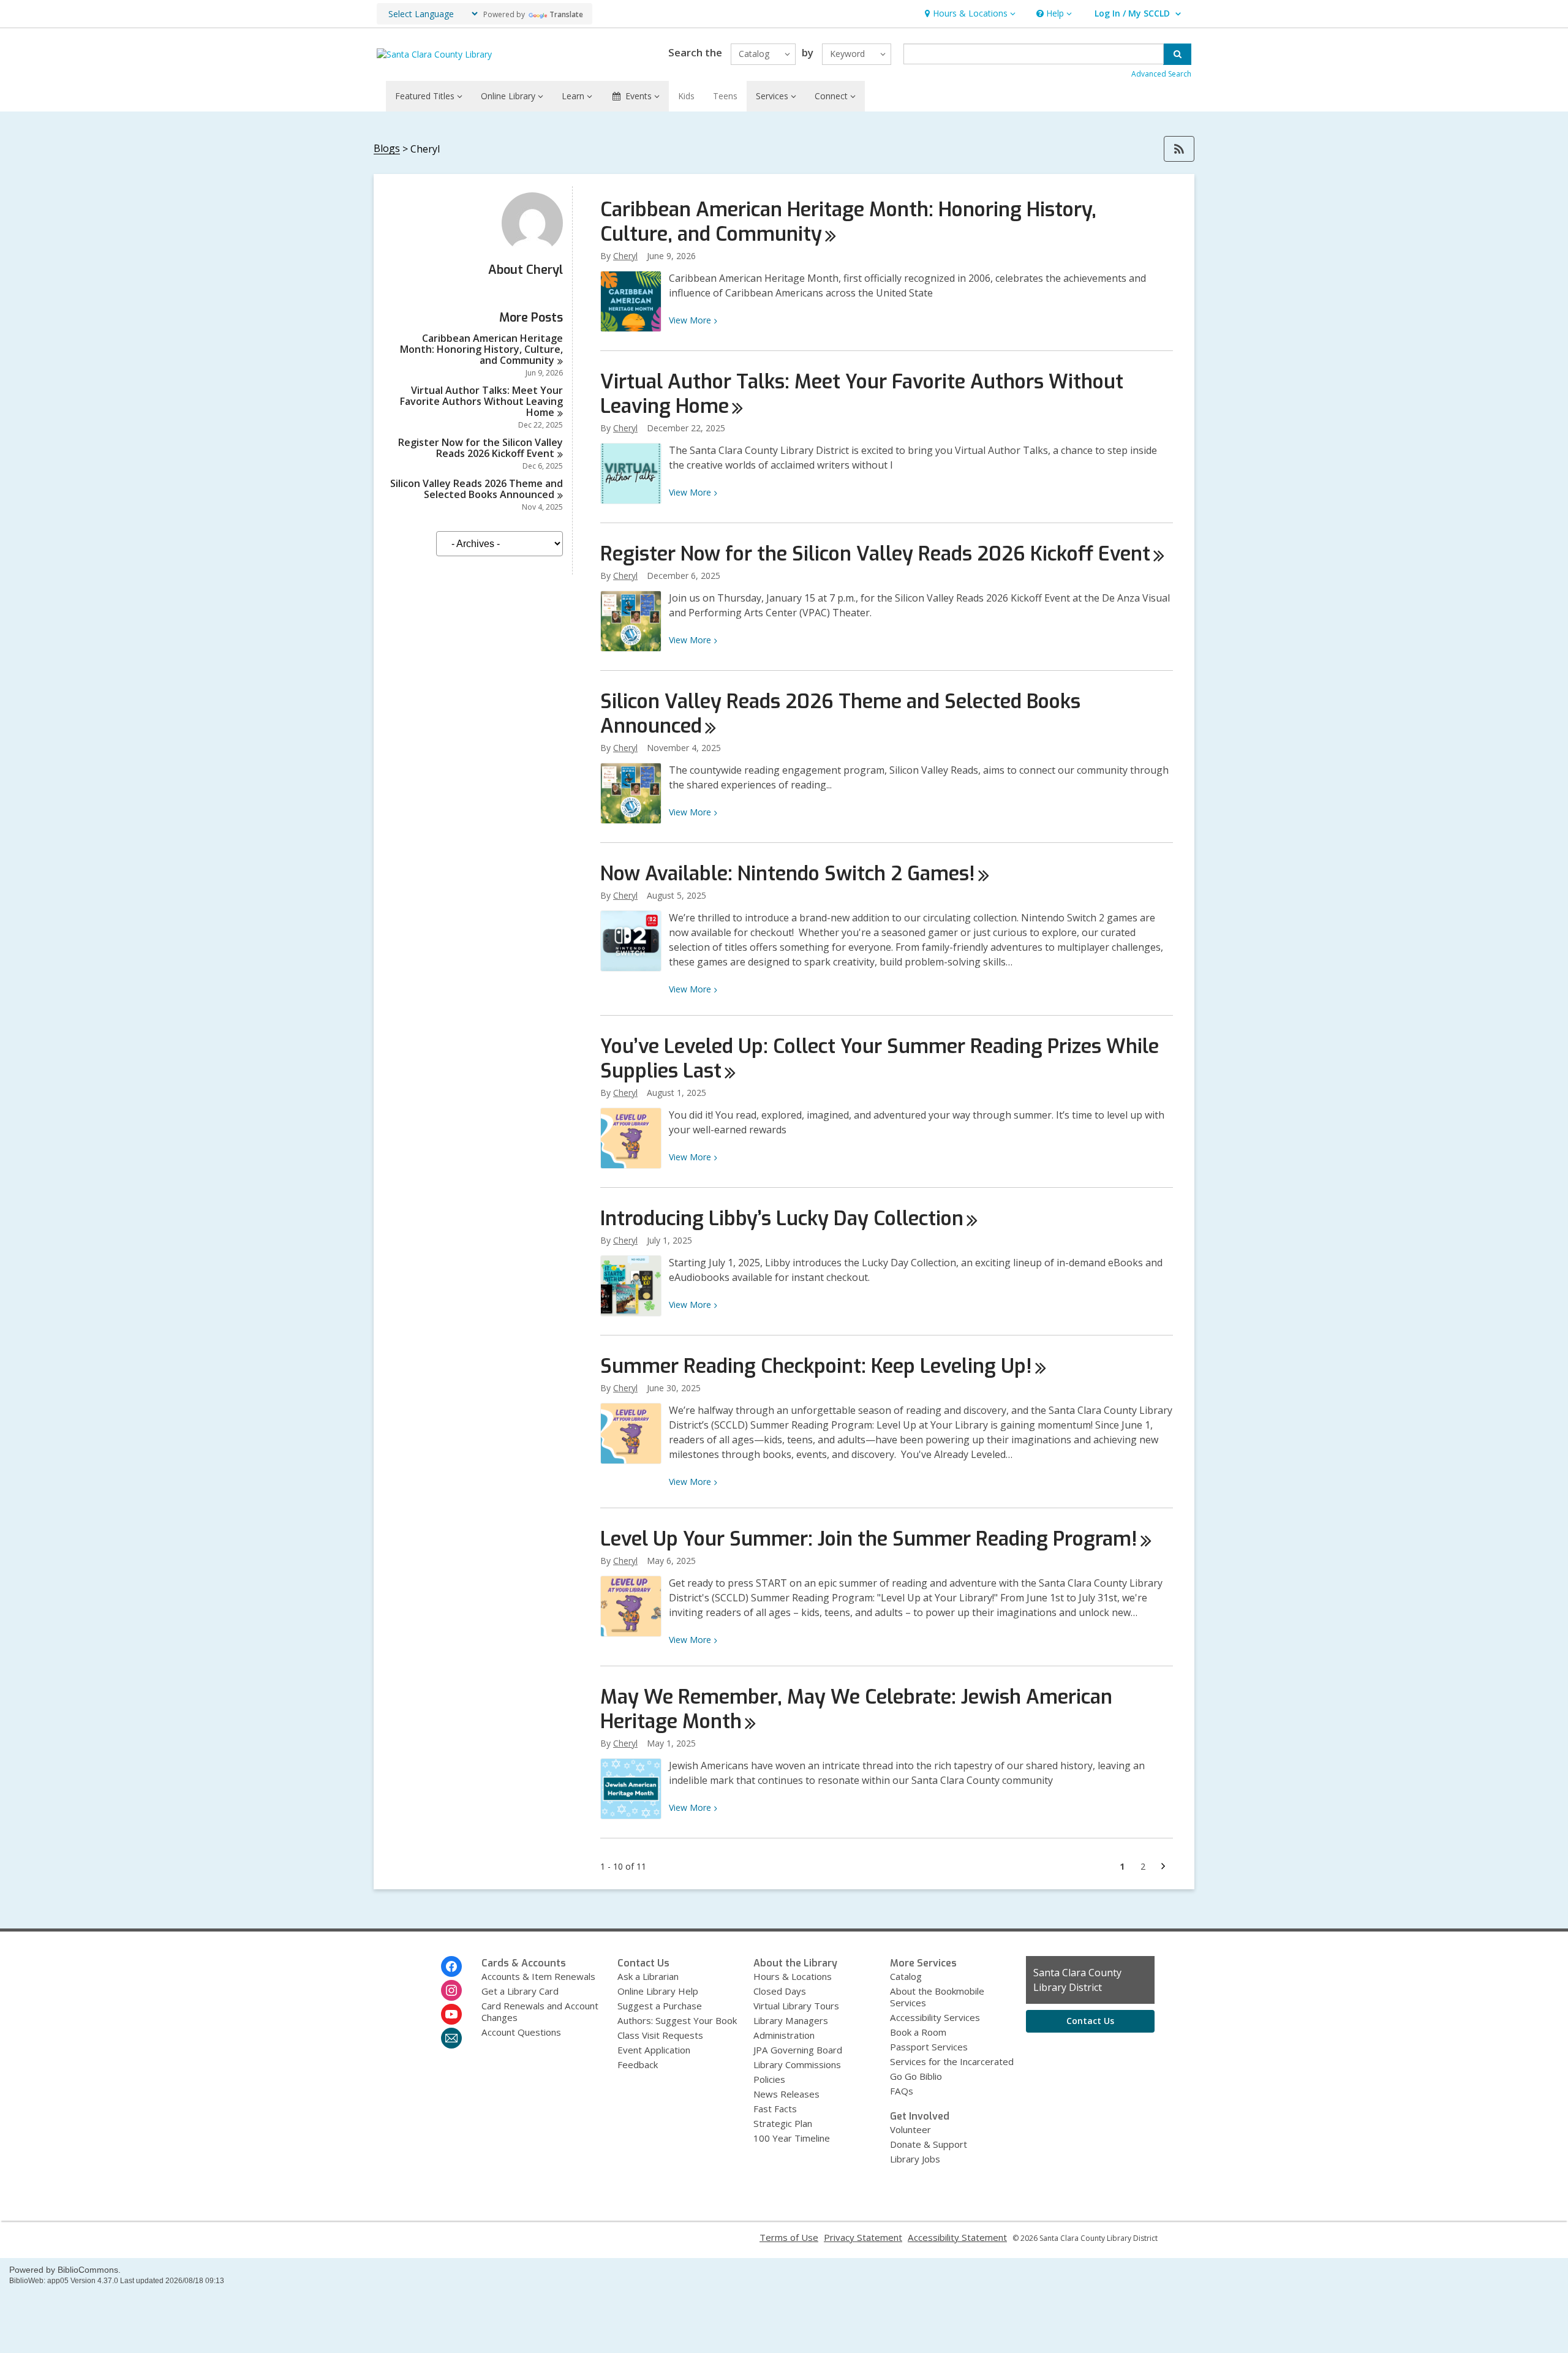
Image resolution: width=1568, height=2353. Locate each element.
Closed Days (780, 1991)
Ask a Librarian (648, 1976)
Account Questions (521, 2032)
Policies (769, 2079)
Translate (566, 14)
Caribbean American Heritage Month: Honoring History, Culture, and (481, 349)
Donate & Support (929, 2144)
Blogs (387, 149)
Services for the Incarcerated (952, 2061)
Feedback (638, 2064)
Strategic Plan (783, 2123)
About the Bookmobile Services (937, 1997)
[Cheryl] (532, 250)
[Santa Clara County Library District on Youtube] (451, 2014)
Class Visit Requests (660, 2035)
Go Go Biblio (916, 2076)
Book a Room (918, 2032)
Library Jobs (915, 2159)
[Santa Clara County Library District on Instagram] (451, 1990)
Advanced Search (1161, 74)
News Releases (786, 2094)
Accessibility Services (935, 2017)
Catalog (906, 1976)
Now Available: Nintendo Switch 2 (788, 874)
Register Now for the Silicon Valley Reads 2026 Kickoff (481, 448)
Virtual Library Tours (796, 2006)
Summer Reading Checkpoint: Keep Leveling (816, 1366)
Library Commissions (797, 2064)
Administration (784, 2035)
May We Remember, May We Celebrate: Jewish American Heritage (856, 1709)
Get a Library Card (520, 1991)
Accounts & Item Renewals (538, 1976)
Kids (686, 96)
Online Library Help (658, 1991)
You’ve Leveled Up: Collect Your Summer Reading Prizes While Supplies (880, 1059)
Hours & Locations (793, 1976)
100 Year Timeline (792, 2138)
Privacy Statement (863, 2237)
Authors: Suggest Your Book (677, 2020)
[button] (969, 14)
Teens (725, 96)
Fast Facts (775, 2109)
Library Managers (791, 2020)
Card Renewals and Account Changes (540, 2011)
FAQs (902, 2091)
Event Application (654, 2050)
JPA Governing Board (798, 2050)
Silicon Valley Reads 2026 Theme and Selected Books (477, 489)
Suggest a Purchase (660, 2006)
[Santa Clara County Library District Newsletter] (451, 2038)
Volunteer (910, 2129)
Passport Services (929, 2047)
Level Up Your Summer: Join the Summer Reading (869, 1539)
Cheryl (625, 256)
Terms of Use (789, 2237)
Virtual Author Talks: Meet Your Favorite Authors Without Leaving (481, 401)
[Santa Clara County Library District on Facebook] (451, 1966)
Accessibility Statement (957, 2237)
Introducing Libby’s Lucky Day (782, 1218)
